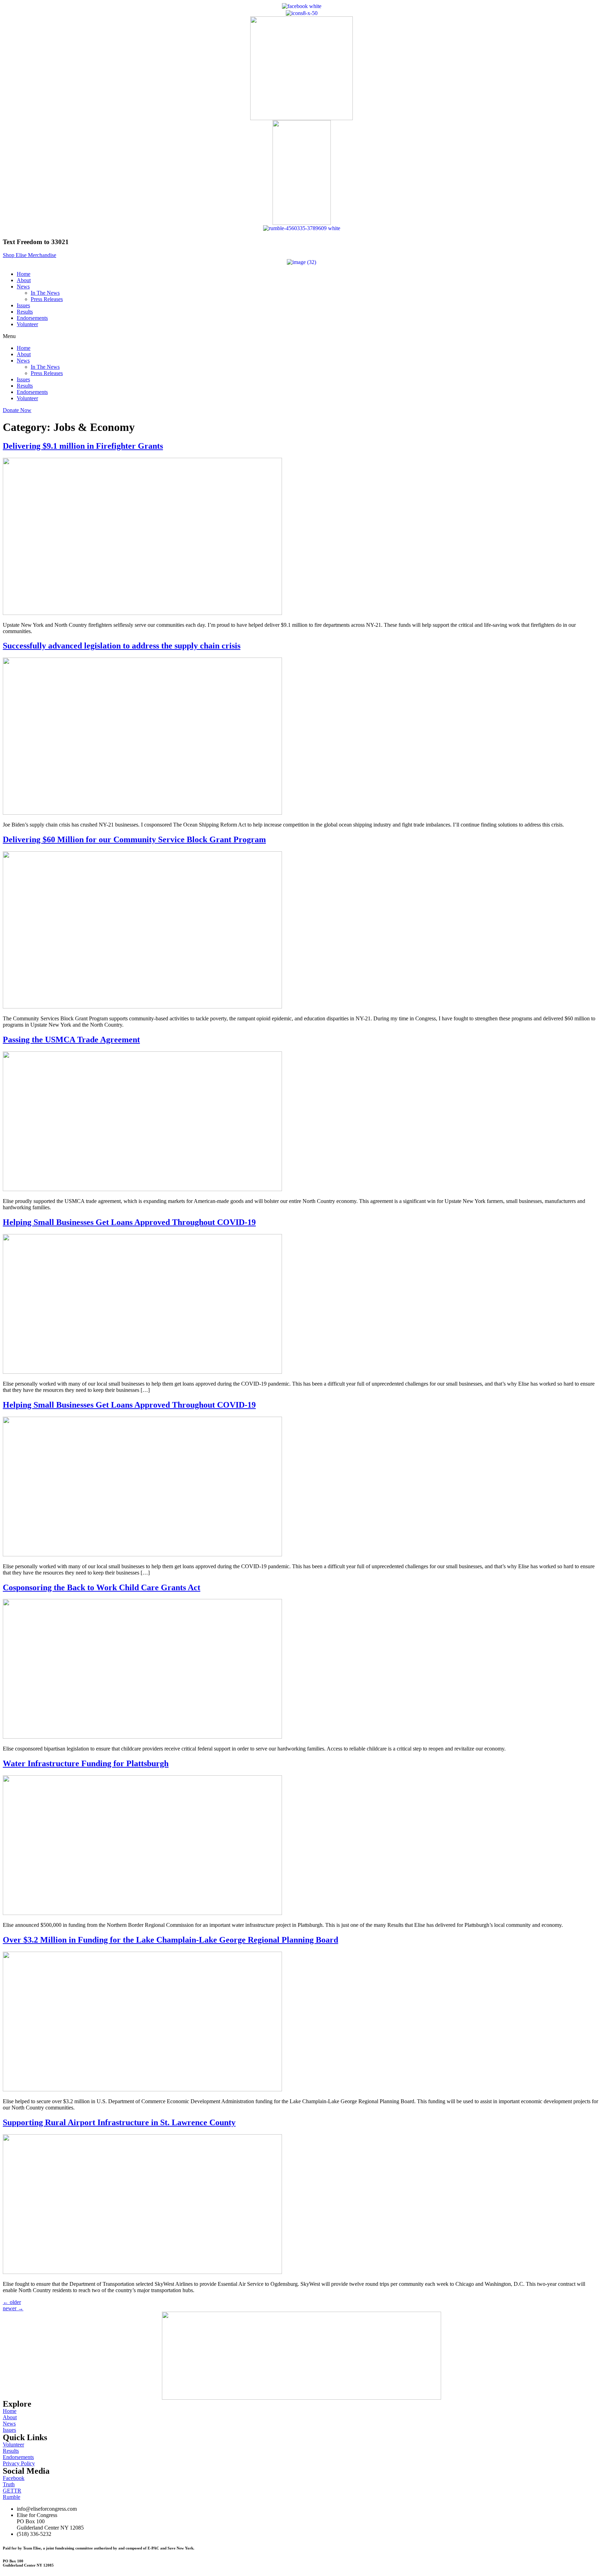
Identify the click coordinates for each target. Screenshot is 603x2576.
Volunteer (27, 324)
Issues (23, 305)
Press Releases (47, 299)
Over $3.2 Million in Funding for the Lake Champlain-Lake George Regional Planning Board (170, 1940)
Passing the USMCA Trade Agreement (71, 1040)
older (12, 2302)
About (24, 280)
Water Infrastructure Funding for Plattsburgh (86, 1763)
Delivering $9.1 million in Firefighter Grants (83, 446)
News (23, 287)
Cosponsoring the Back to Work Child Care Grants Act (102, 1587)
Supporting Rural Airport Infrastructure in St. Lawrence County (119, 2122)
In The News (45, 293)
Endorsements (32, 318)
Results (25, 312)
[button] (29, 255)
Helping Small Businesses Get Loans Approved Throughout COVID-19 (129, 1222)
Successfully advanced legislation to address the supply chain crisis (122, 646)
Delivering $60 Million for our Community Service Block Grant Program (134, 839)
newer (13, 2308)
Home (24, 274)
